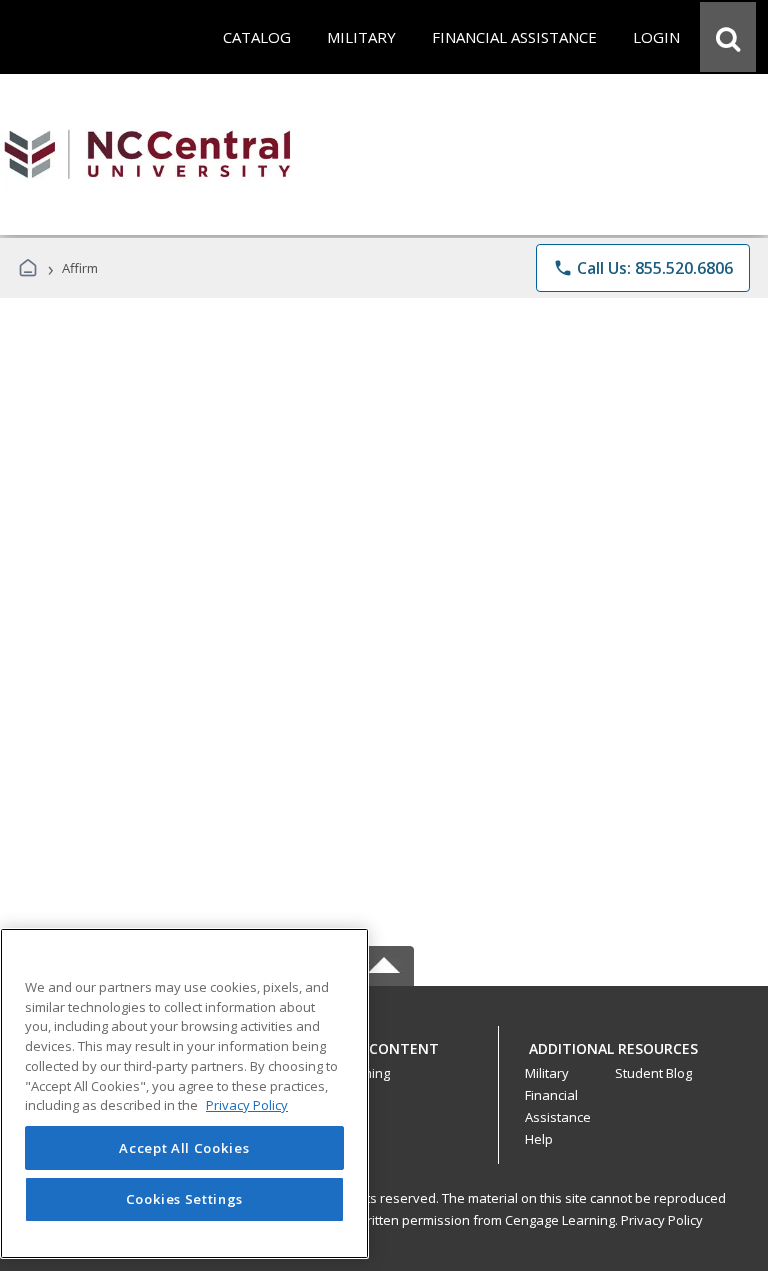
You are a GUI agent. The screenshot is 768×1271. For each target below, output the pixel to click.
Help (539, 1139)
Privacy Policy (662, 1220)
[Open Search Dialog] (728, 37)
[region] (184, 1093)
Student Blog (653, 1073)
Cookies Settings (185, 1199)
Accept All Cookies (184, 1148)
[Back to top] (384, 1059)
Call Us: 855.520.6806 (643, 268)
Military (547, 1073)
